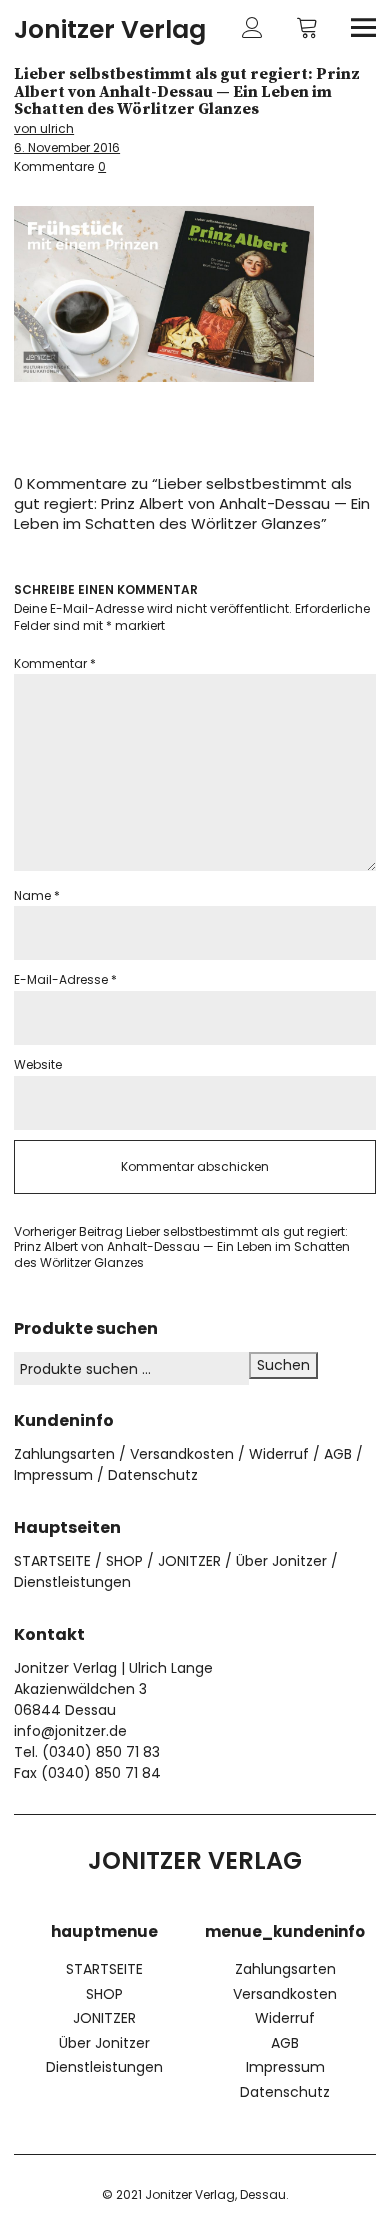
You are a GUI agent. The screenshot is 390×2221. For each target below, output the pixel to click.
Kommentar (55, 663)
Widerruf (279, 1454)
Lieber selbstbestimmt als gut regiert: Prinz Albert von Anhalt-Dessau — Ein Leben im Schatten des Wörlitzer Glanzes (182, 1247)
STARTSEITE (52, 1561)
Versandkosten (182, 1454)
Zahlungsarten (64, 1454)
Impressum (53, 1475)
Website (38, 1064)
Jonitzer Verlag (110, 29)
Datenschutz (153, 1475)
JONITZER (189, 1561)
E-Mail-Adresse (65, 979)
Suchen (283, 1365)
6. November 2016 (67, 147)
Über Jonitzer (281, 1561)
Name (37, 895)
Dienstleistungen (72, 1582)
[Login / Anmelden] (252, 27)
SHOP (124, 1561)
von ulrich (44, 128)
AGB (338, 1454)
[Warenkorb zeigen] (307, 27)
